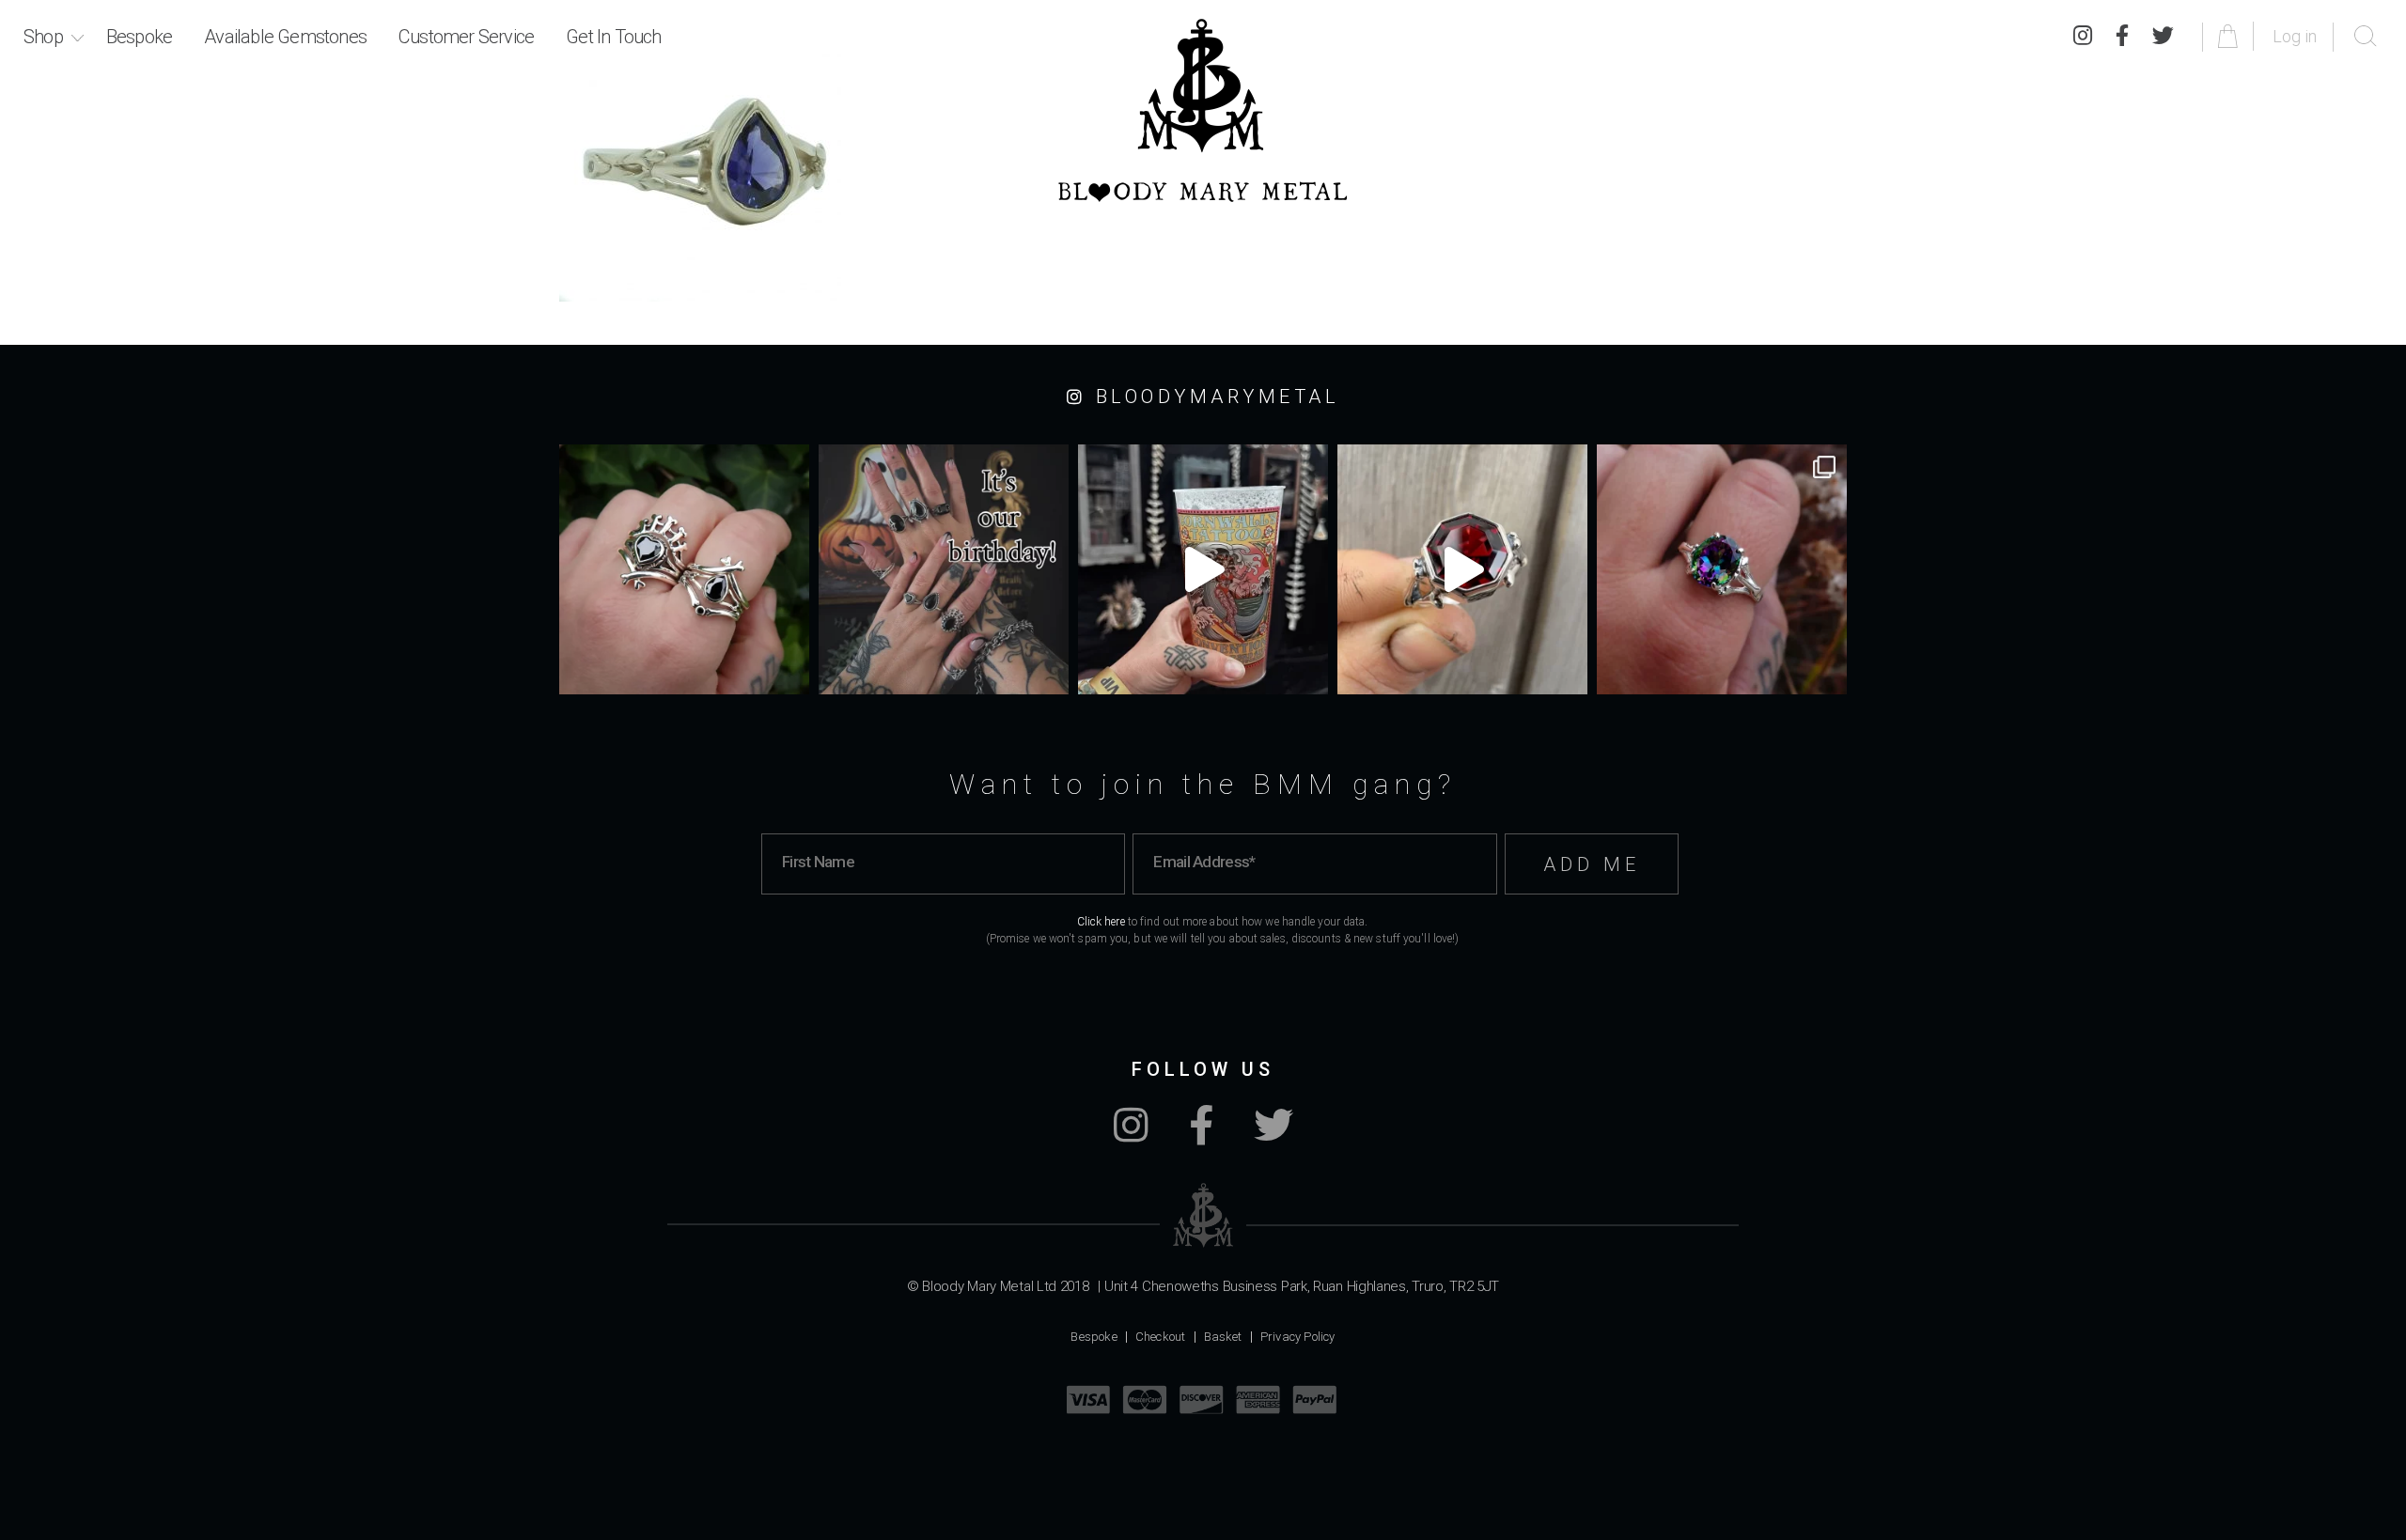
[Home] (1203, 110)
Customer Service (466, 37)
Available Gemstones (285, 37)
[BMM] (1203, 1215)
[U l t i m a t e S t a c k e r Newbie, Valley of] (684, 569)
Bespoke (139, 37)
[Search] (2366, 37)
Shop (43, 37)
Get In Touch (613, 37)
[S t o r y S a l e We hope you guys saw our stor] (1722, 569)
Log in (2295, 36)
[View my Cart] (2231, 36)
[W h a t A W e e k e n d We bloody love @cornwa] (1203, 569)
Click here (1101, 922)
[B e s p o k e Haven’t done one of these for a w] (1462, 569)
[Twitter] (2163, 37)
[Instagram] (2083, 37)
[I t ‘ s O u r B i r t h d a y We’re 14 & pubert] (944, 569)
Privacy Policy (1298, 1337)
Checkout (1161, 1337)
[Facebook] (2122, 37)
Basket (1223, 1337)
